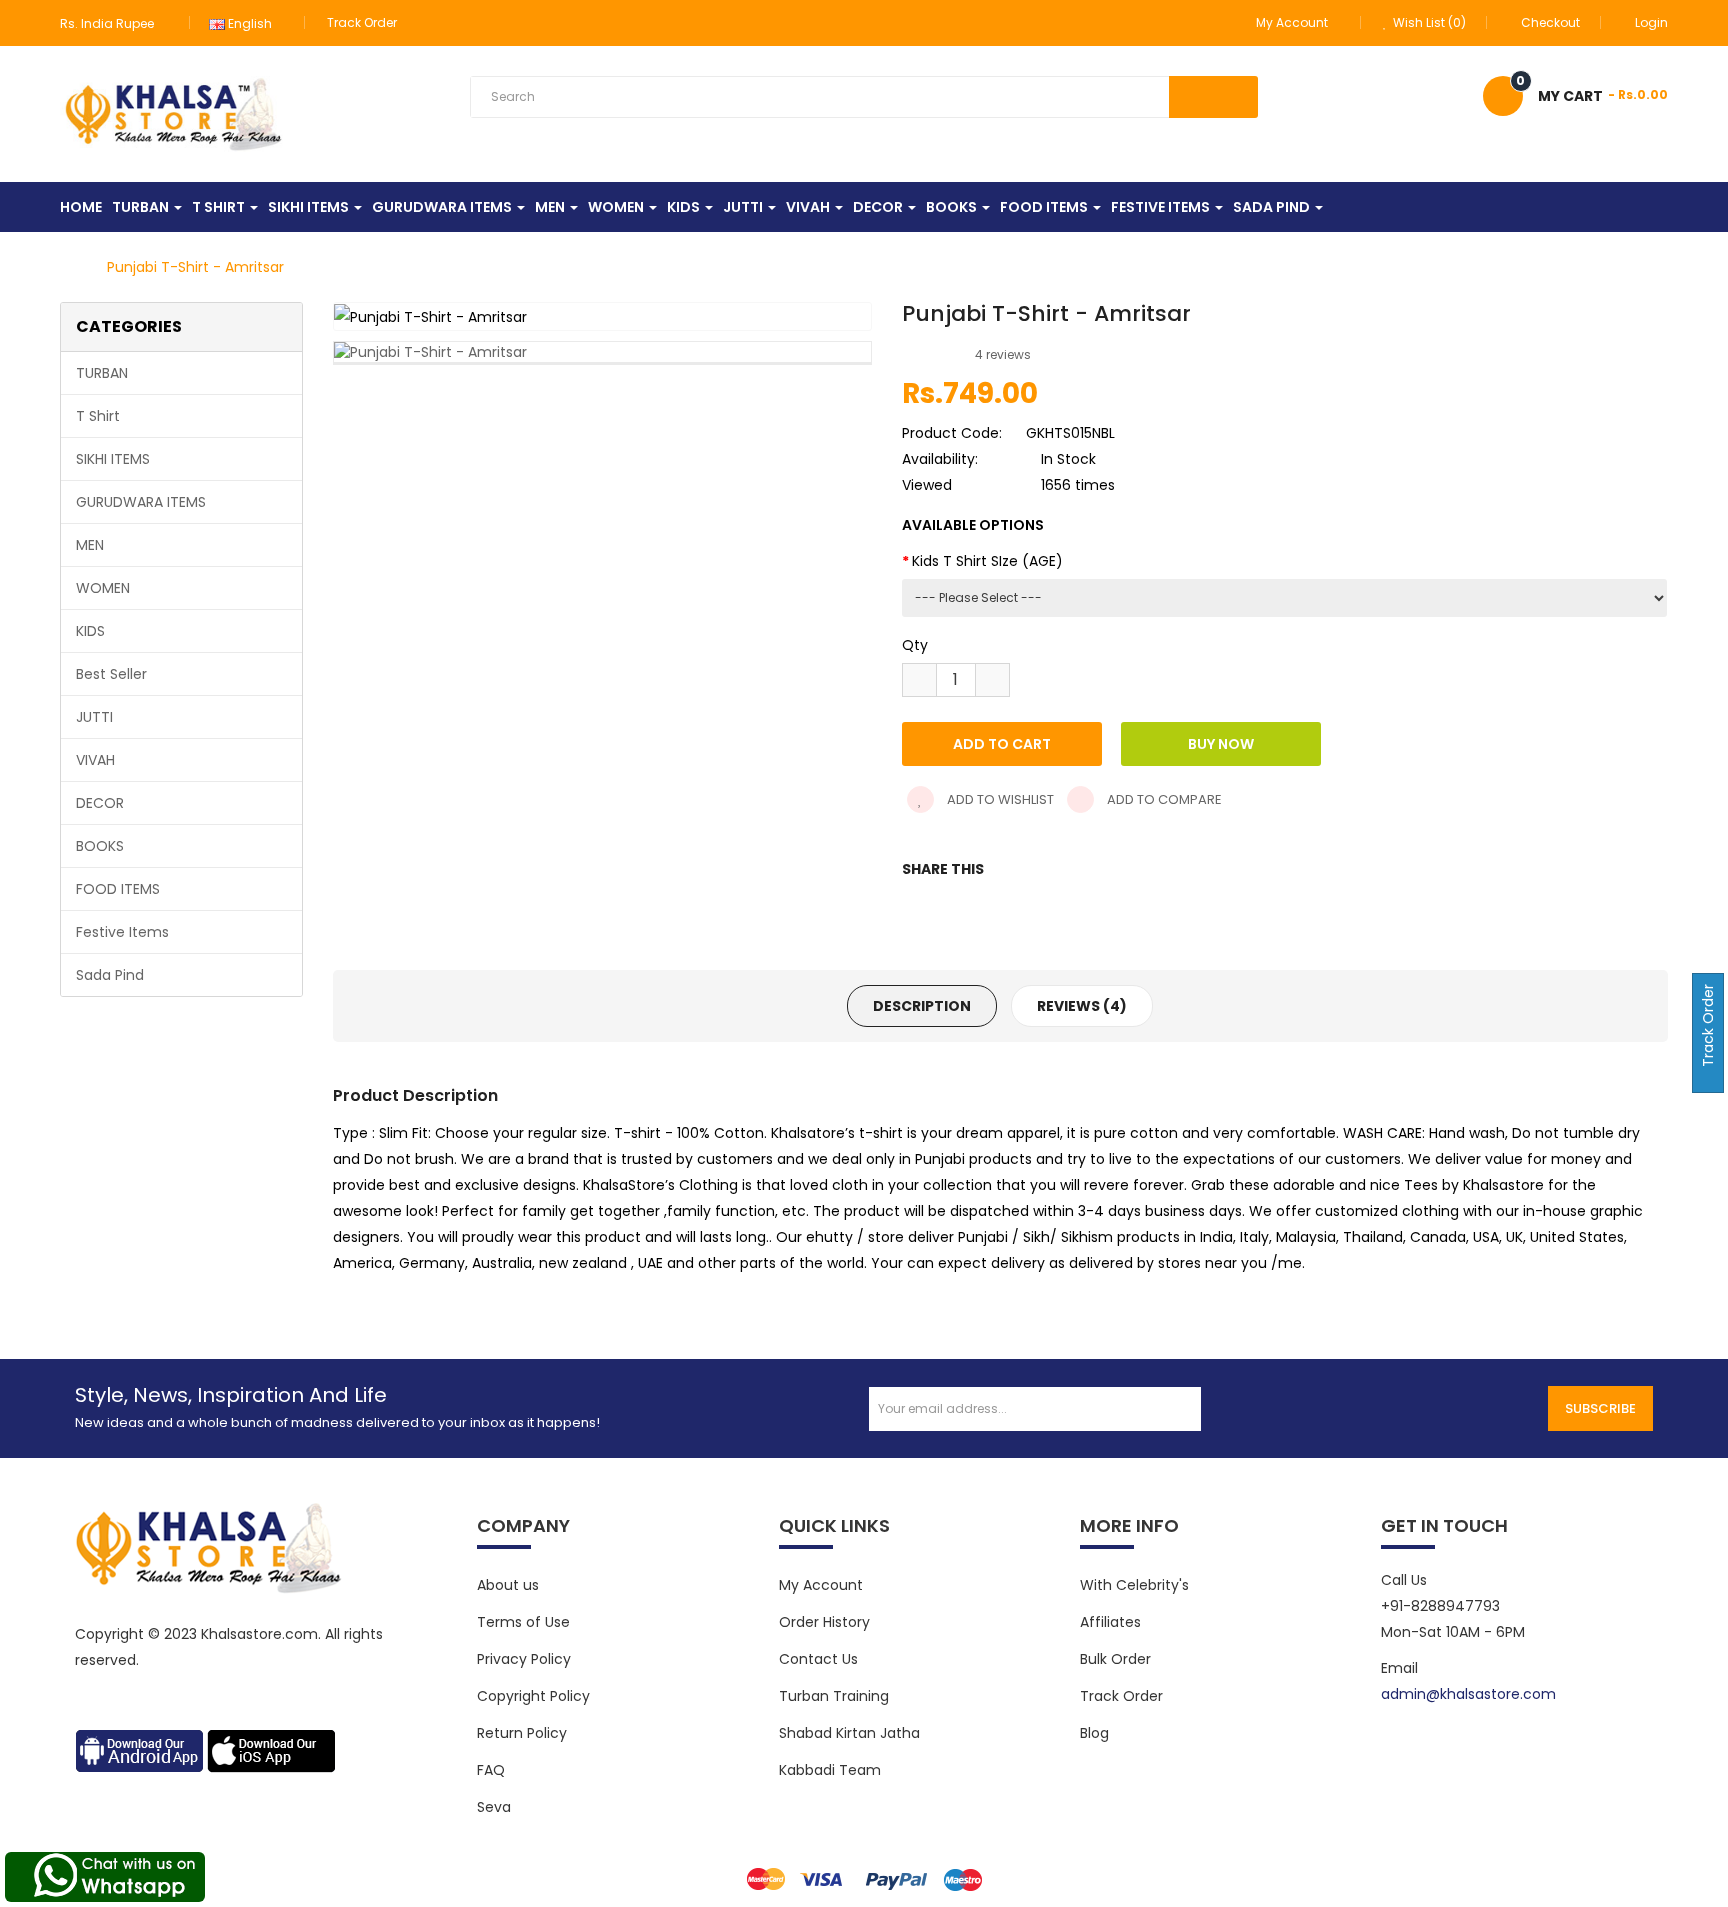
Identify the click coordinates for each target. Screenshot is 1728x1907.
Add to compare (1163, 799)
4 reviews (1003, 354)
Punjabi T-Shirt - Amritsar (195, 267)
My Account (821, 1585)
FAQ (491, 1770)
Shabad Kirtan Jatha (849, 1733)
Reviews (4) (1082, 1006)
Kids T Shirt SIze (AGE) (987, 561)
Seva (494, 1807)
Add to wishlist (999, 799)
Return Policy (522, 1733)
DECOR (100, 803)
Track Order (362, 22)
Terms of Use (523, 1622)
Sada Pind (110, 975)
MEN (90, 545)
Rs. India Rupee (110, 23)
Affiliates (1110, 1622)
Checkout (1550, 22)
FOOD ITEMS (118, 889)
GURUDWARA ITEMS (141, 502)
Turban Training (834, 1696)
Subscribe (1600, 1408)
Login (1651, 22)
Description (922, 1006)
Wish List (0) (1428, 22)
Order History (824, 1622)
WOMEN (103, 588)
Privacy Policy (524, 1659)
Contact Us (818, 1659)
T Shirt (98, 416)
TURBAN (102, 373)
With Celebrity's (1134, 1585)
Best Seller (111, 674)
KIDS (90, 631)
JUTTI (94, 717)
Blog (1094, 1733)
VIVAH (95, 760)
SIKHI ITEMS (113, 459)
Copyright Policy (533, 1696)
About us (508, 1585)
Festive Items (122, 932)
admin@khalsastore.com (1468, 1694)
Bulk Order (1115, 1659)
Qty (915, 645)
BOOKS (100, 846)
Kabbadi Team (830, 1770)
